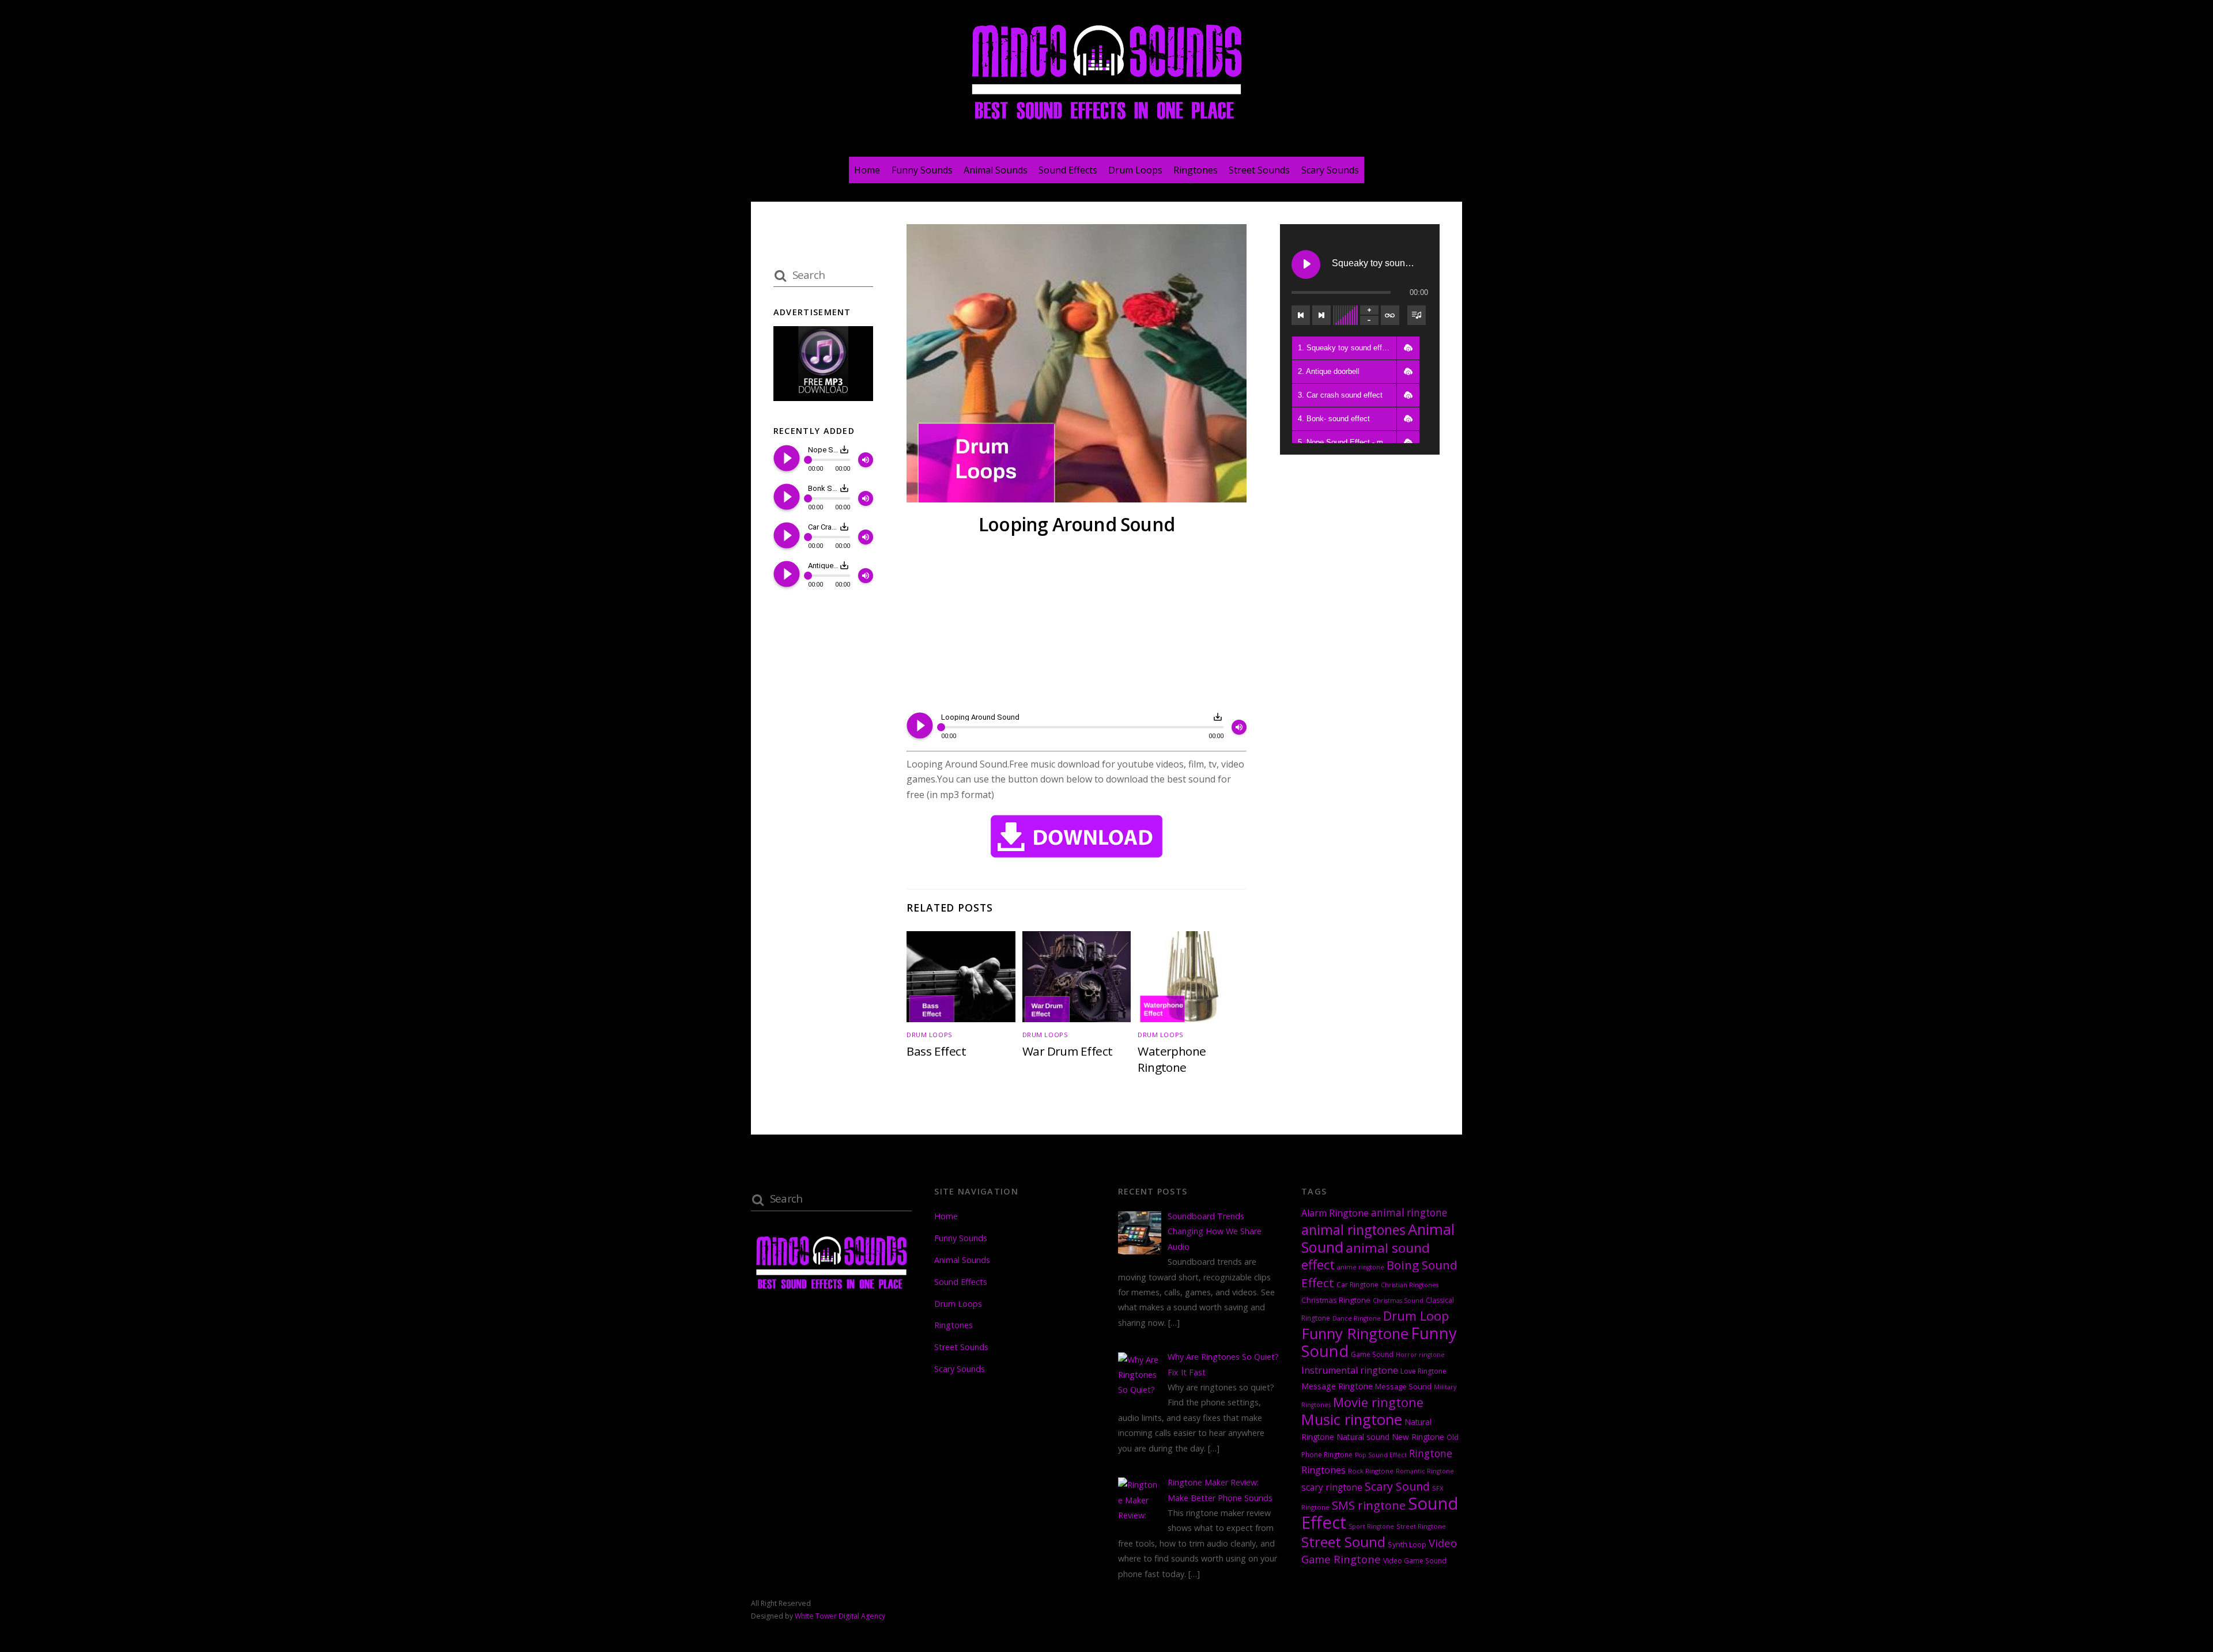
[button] (1408, 348)
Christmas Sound (1398, 1301)
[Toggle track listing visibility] (1417, 315)
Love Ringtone (1423, 1371)
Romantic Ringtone (1425, 1471)
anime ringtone (1361, 1267)
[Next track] (1321, 315)
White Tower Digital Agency (840, 1616)
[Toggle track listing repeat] (1390, 315)
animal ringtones (1353, 1230)
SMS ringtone (1369, 1505)
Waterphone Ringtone (1172, 1059)
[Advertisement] (1077, 626)
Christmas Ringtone (1336, 1300)
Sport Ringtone (1371, 1526)
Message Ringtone (1337, 1386)
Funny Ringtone (1355, 1334)
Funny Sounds (922, 170)
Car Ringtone (1357, 1285)
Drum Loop (1416, 1316)
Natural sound (1363, 1437)
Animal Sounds (996, 170)
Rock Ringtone (1371, 1471)
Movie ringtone (1378, 1402)
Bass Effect (936, 1051)
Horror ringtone (1420, 1355)
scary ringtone (1332, 1487)
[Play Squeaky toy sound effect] (1306, 264)
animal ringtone (1409, 1213)
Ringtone (1431, 1453)
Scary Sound (1397, 1486)
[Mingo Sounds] (1106, 122)
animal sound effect (1366, 1256)
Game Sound (1372, 1354)
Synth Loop (1407, 1544)
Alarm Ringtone (1335, 1213)
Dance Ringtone (1357, 1318)
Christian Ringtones (1410, 1285)
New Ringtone (1418, 1437)
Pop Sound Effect (1381, 1455)
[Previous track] (1301, 315)
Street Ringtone (1421, 1526)
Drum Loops (1135, 170)
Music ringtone (1352, 1419)
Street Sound (1343, 1542)
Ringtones (1196, 170)
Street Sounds (1259, 170)
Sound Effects (1068, 170)
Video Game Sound (1415, 1561)
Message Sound (1403, 1386)
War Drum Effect (1068, 1051)
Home (867, 170)
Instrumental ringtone (1350, 1370)
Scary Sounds (1330, 170)
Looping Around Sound (1077, 524)
